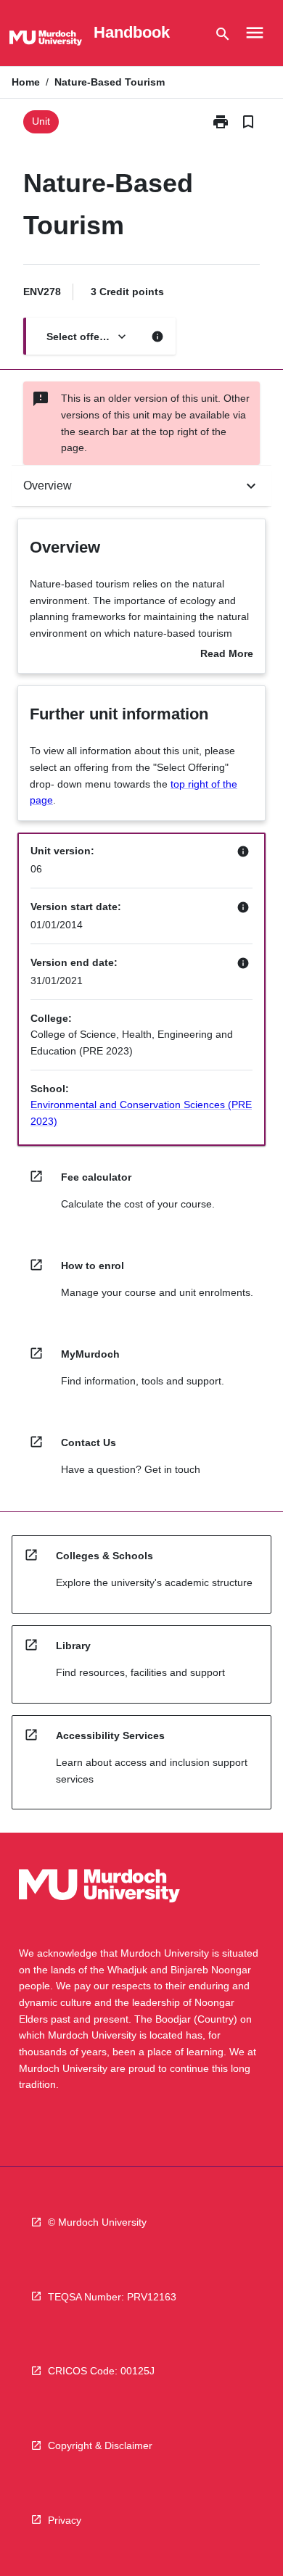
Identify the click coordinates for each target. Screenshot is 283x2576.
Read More (227, 655)
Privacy (65, 2520)
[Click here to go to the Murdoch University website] (46, 41)
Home (26, 82)
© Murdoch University (97, 2222)
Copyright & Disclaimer (100, 2445)
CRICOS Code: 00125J (101, 2371)
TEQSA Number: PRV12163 (112, 2297)
